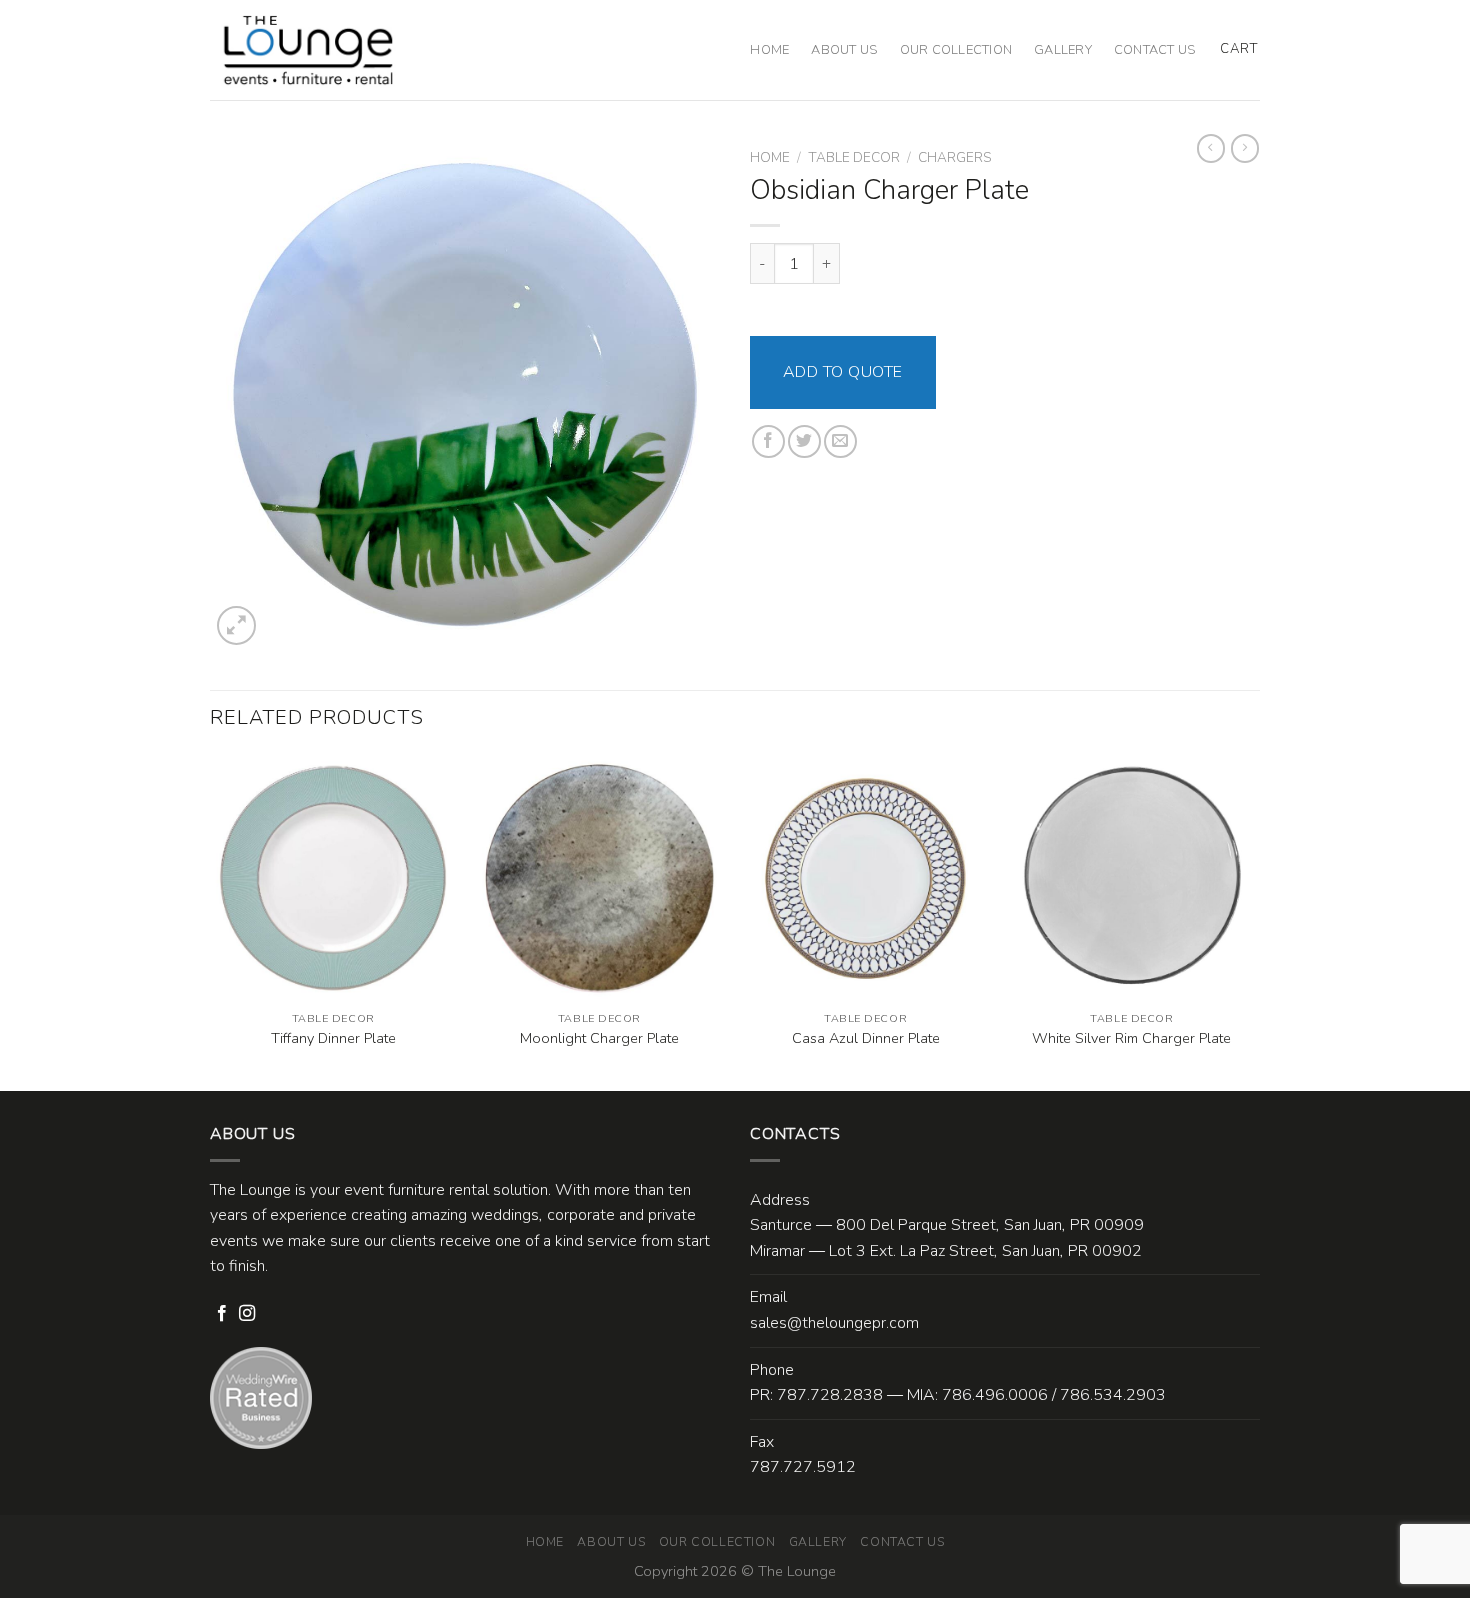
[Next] (1254, 921)
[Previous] (211, 921)
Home (769, 50)
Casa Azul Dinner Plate (866, 1038)
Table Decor (854, 157)
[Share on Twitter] (804, 441)
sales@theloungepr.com (834, 1323)
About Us (844, 50)
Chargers (954, 157)
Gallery (1063, 50)
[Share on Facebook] (768, 441)
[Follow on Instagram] (247, 1314)
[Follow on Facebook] (222, 1314)
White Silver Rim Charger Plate (1131, 1038)
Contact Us (1155, 50)
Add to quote (843, 372)
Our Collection (956, 50)
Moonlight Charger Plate (599, 1038)
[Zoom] (236, 625)
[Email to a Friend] (840, 441)
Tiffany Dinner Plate (333, 1038)
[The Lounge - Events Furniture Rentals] (308, 50)
